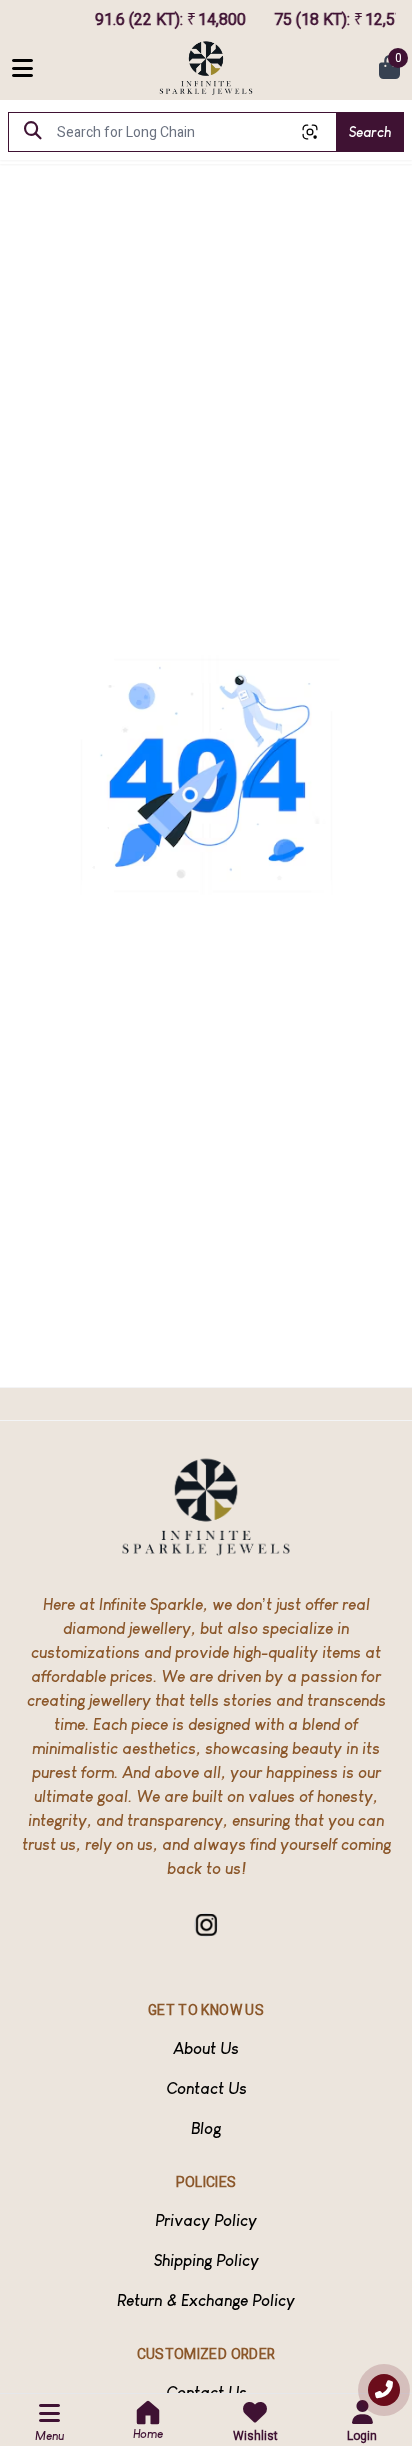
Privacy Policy (206, 2220)
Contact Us (206, 2088)
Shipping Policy (206, 2260)
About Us (206, 2048)
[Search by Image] (310, 132)
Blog (206, 2128)
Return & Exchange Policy (206, 2300)
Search (370, 132)
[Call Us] (384, 2390)
